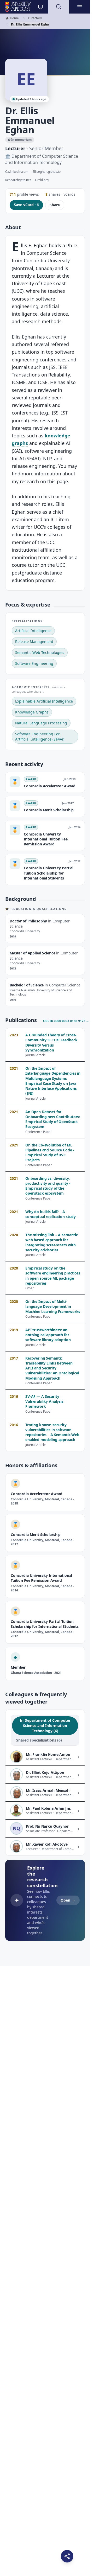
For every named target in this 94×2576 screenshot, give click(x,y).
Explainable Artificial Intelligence (44, 701)
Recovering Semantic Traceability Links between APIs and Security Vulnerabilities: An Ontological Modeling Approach (52, 1368)
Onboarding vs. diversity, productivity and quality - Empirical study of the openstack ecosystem (48, 1186)
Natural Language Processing (41, 723)
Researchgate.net (18, 180)
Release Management (34, 642)
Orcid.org (42, 180)
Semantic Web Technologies (40, 652)
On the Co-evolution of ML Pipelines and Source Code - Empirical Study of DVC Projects (50, 1153)
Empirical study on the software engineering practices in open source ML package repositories (53, 1276)
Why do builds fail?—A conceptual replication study (51, 1214)
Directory (35, 18)
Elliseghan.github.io (46, 172)
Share (55, 205)
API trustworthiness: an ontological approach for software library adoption (48, 1335)
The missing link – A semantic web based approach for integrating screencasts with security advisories (52, 1242)
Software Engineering (34, 663)
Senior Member (46, 148)
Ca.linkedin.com (17, 172)
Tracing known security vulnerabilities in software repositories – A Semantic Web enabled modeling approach (52, 1432)
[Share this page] (67, 2556)
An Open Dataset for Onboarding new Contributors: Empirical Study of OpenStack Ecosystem (53, 1119)
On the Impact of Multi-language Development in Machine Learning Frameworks (53, 1306)
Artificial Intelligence (33, 631)
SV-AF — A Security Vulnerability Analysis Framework (44, 1401)
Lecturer (15, 148)
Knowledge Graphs (32, 712)
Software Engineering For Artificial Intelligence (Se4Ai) (40, 737)
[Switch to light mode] (40, 7)
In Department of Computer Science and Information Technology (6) (45, 1726)
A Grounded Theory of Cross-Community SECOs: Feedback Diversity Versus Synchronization (51, 1042)
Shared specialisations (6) (39, 1740)
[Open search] (59, 7)
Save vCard (26, 205)
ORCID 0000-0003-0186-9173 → (66, 1021)
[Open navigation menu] (80, 7)
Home (12, 18)
